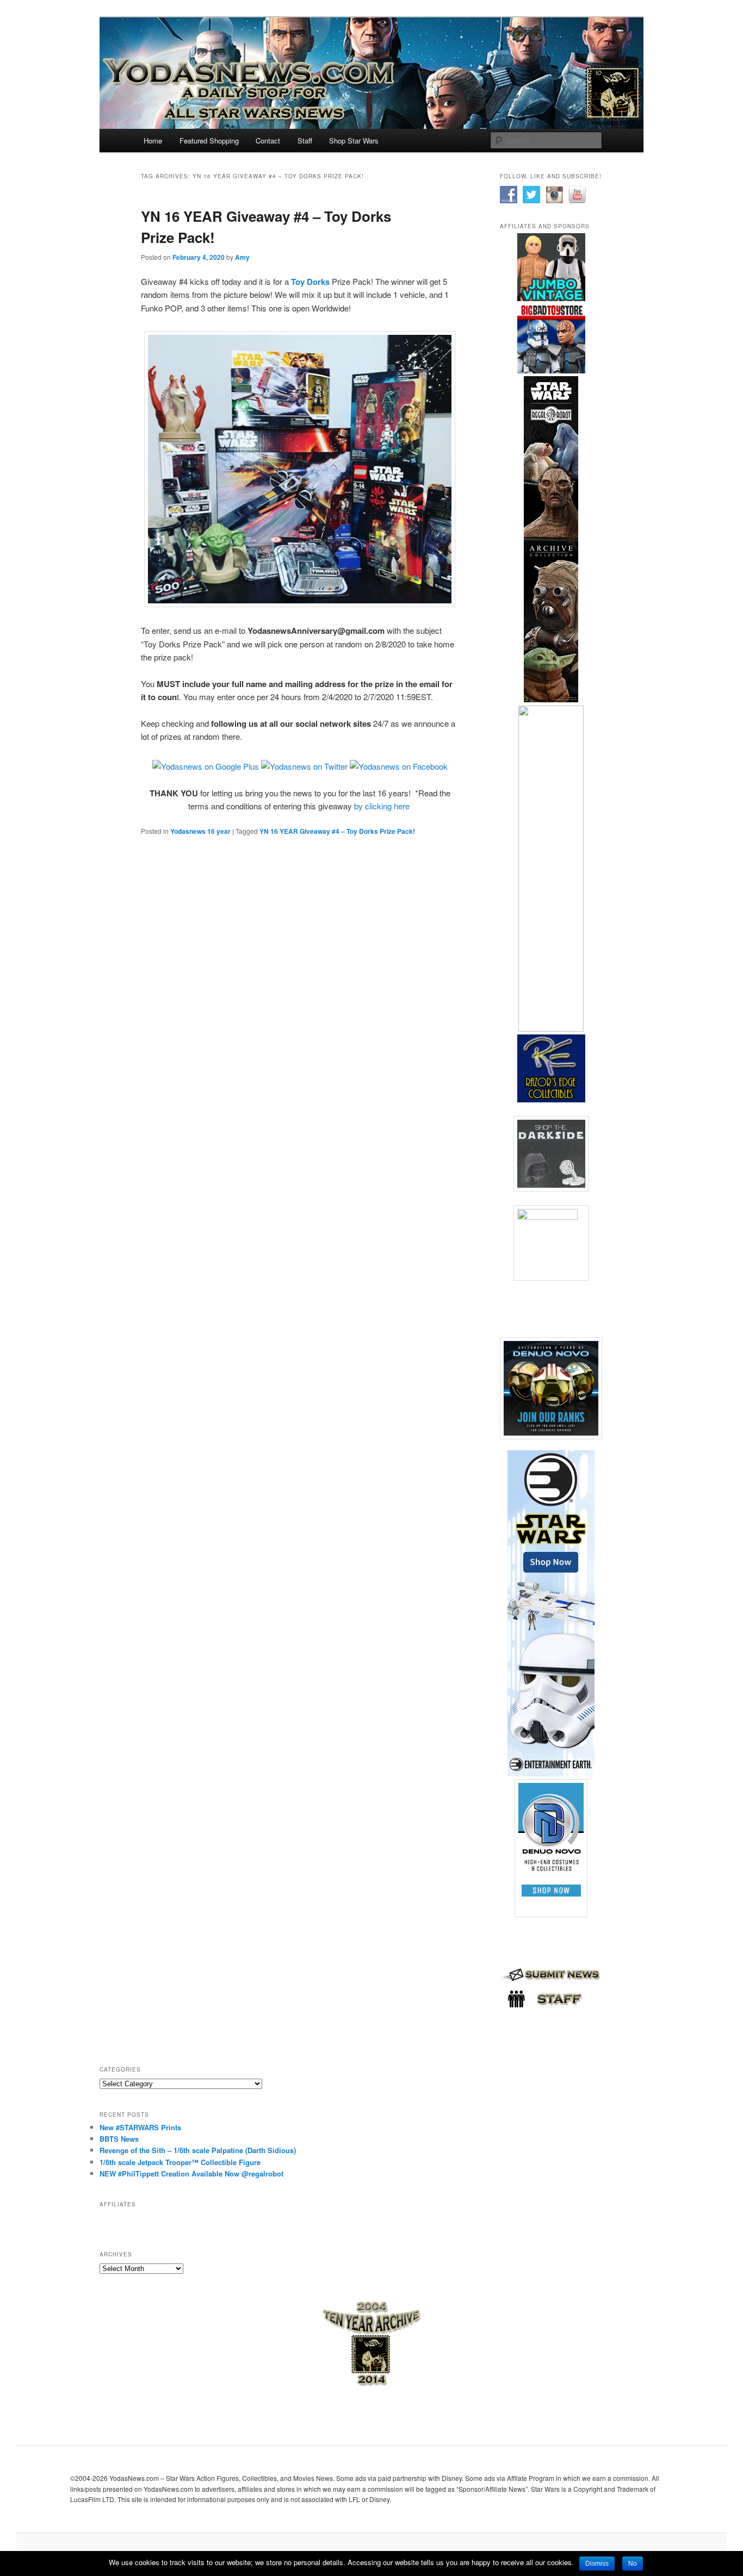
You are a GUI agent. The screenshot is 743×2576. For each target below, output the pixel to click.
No (633, 2563)
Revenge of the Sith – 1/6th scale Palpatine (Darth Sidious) (198, 2150)
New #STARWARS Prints (140, 2127)
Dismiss (597, 2563)
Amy (242, 257)
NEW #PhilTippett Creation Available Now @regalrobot (191, 2173)
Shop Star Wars (354, 141)
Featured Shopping (209, 141)
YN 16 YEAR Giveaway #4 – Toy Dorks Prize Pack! (337, 831)
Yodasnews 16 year (200, 831)
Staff (305, 141)
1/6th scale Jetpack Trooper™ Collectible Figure (180, 2162)
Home (153, 141)
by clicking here (382, 806)
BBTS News (119, 2139)
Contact (268, 141)
